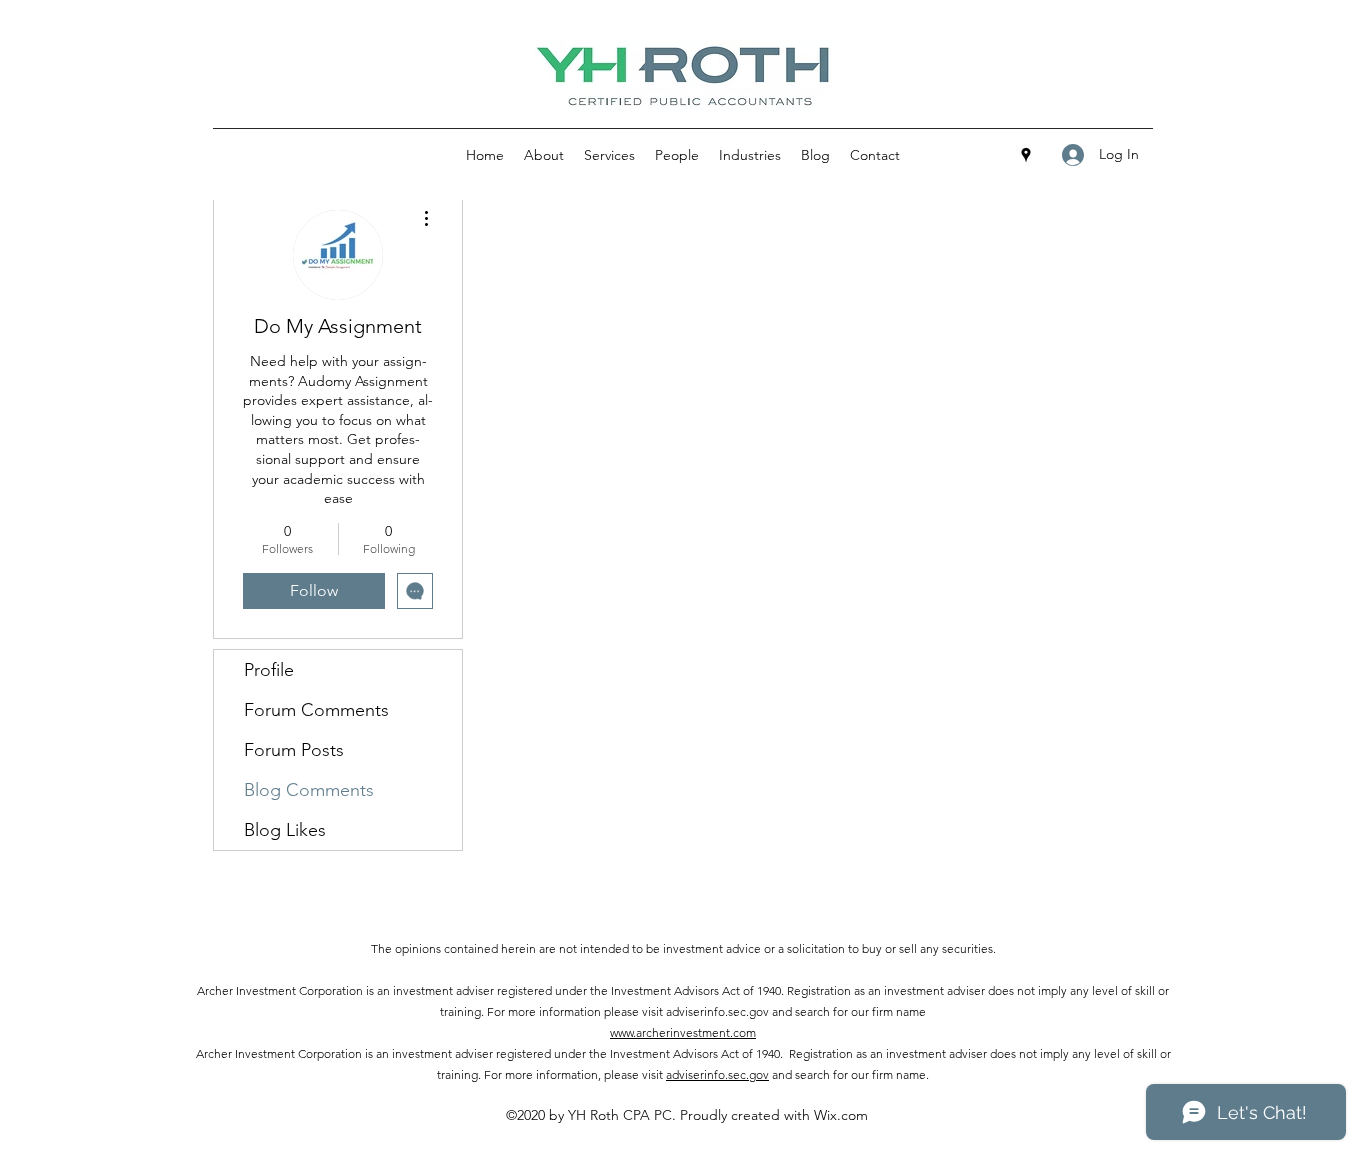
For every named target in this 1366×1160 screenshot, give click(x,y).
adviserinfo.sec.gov (717, 1074)
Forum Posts (294, 750)
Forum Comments (316, 710)
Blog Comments (309, 790)
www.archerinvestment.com (683, 1032)
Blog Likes (285, 830)
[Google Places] (1026, 155)
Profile (269, 670)
